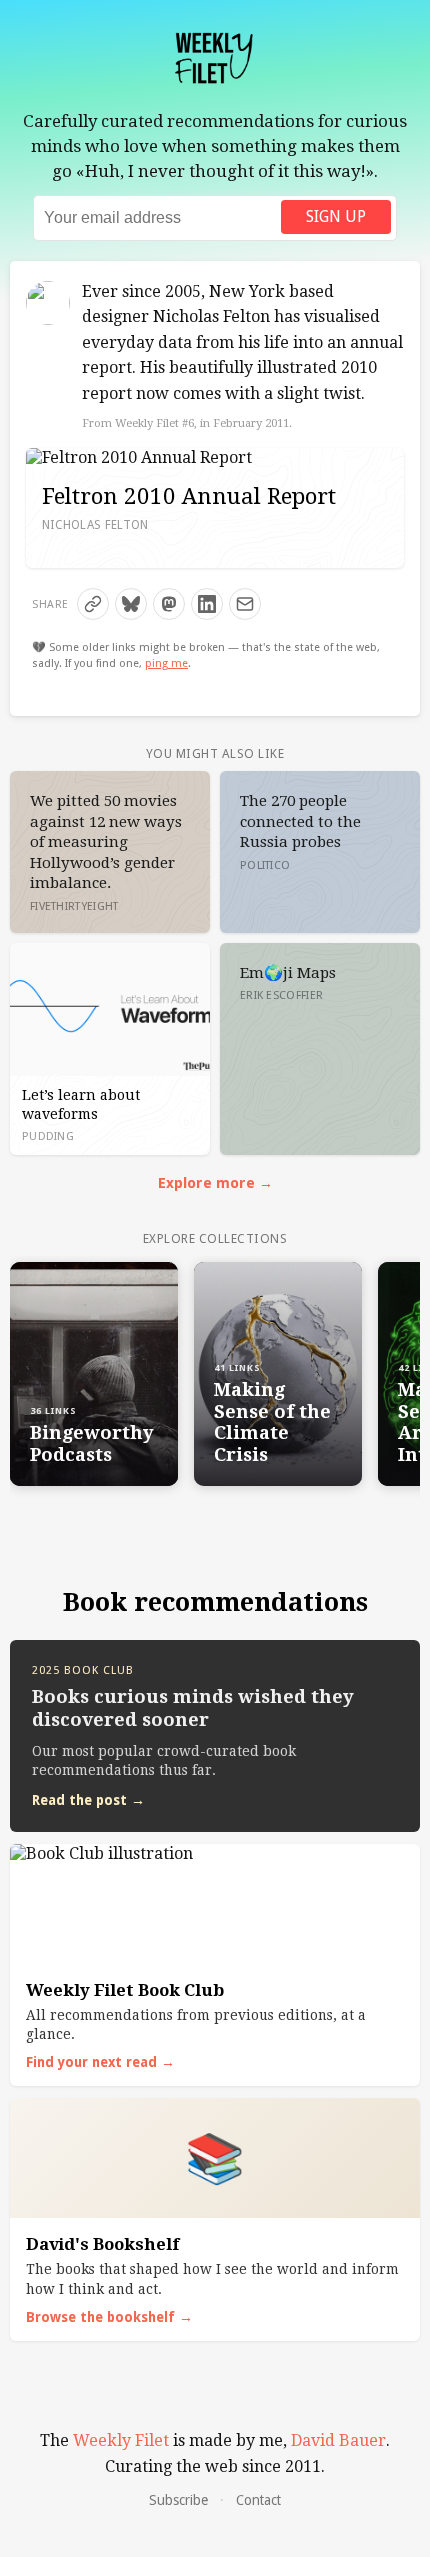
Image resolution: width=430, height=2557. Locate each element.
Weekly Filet (121, 2440)
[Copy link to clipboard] (93, 604)
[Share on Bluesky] (131, 604)
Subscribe (178, 2500)
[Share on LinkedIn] (207, 604)
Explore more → (215, 1183)
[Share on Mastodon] (169, 604)
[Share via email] (245, 604)
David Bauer (338, 2440)
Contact (258, 2500)
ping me (166, 663)
